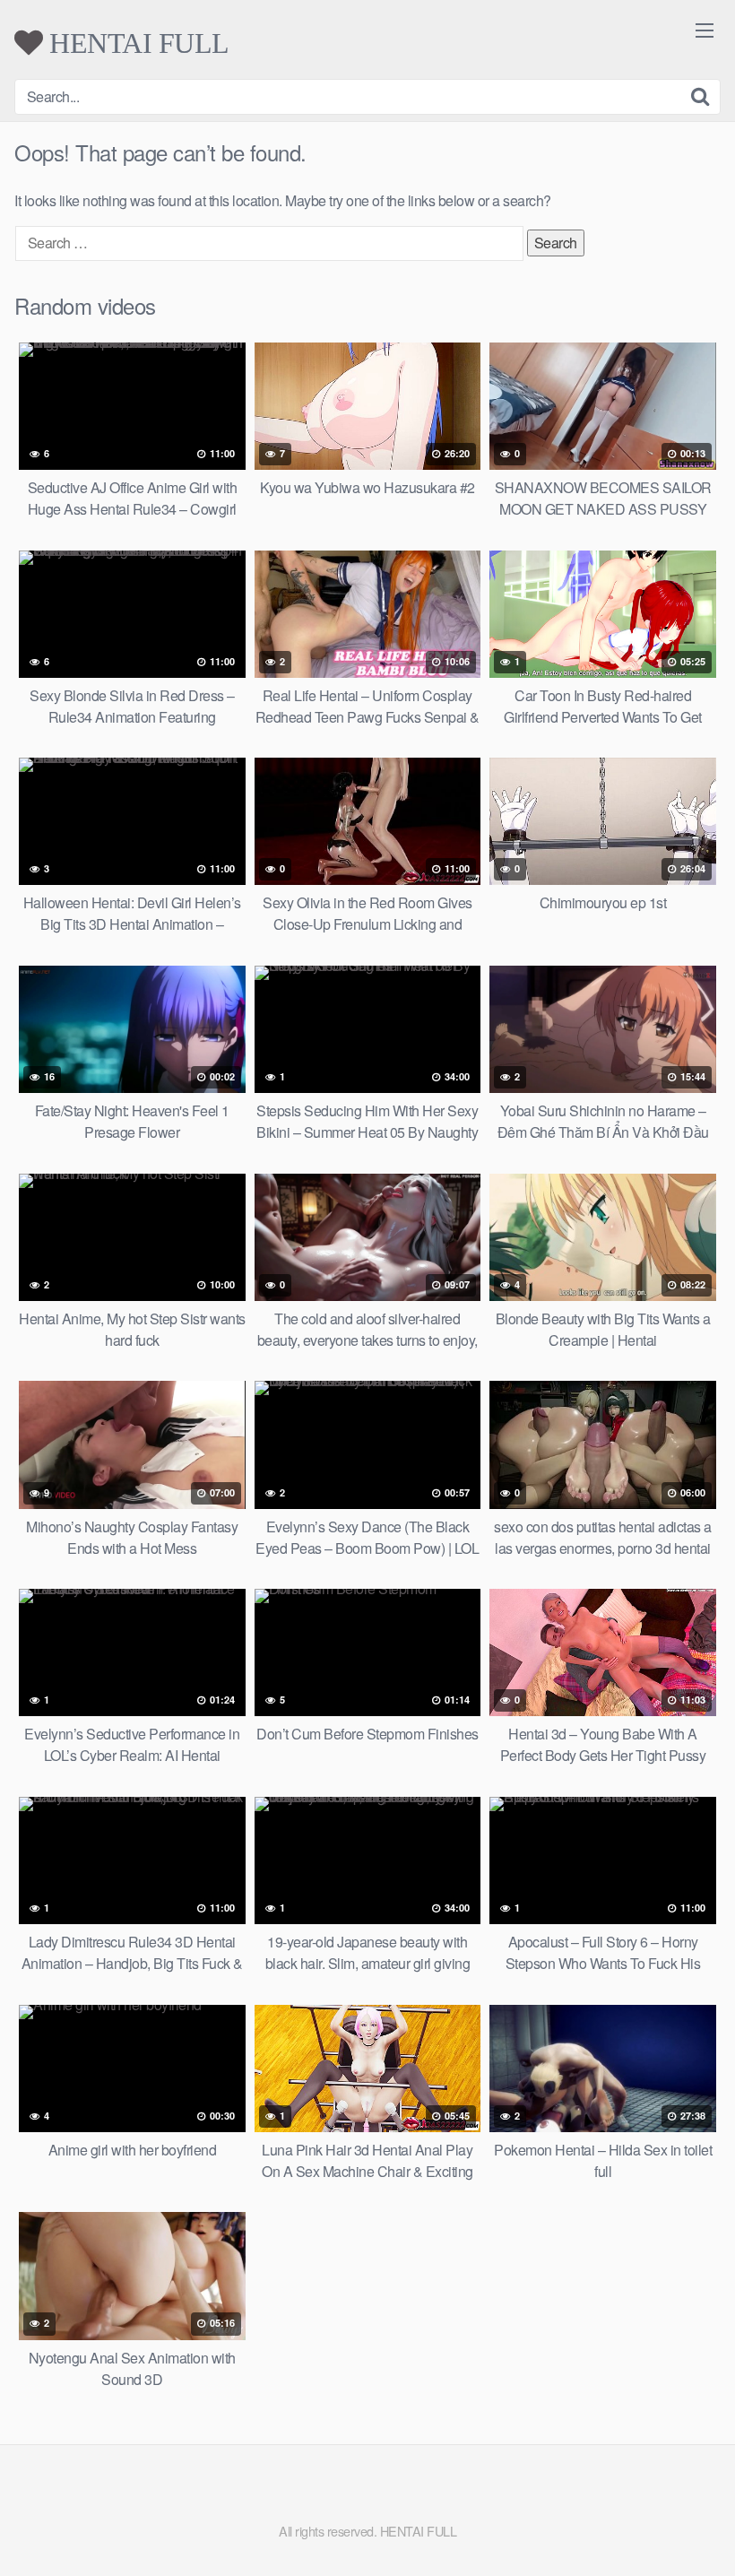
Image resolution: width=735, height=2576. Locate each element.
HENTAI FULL (136, 43)
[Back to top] (686, 2519)
